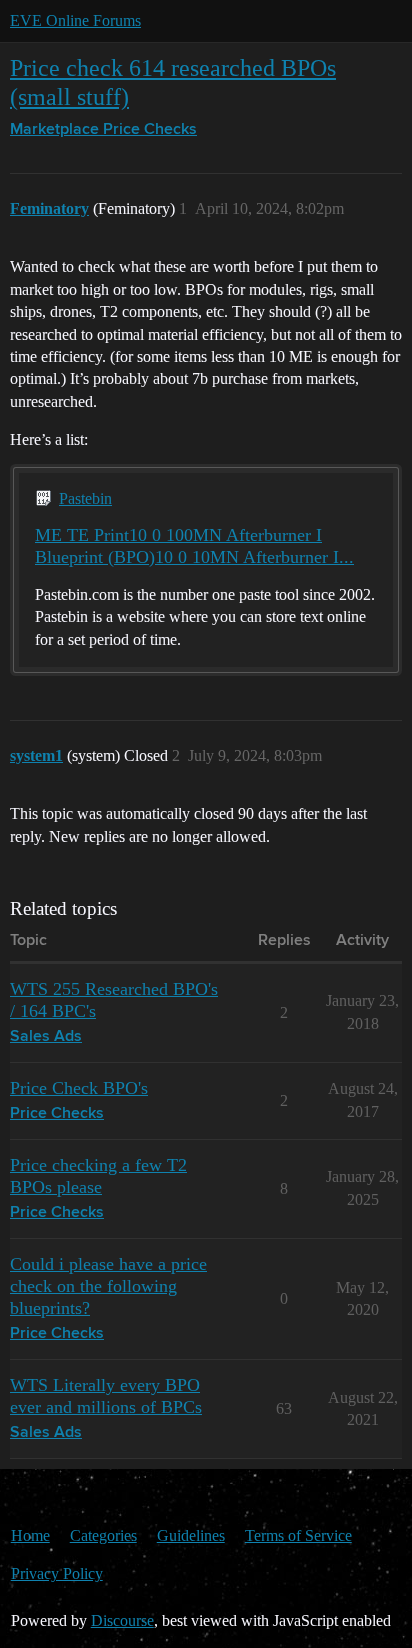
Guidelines (191, 1535)
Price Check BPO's (79, 1088)
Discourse (122, 1620)
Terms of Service (298, 1535)
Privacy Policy (57, 1573)
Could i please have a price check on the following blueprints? (108, 1286)
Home (30, 1535)
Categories (103, 1535)
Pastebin (85, 498)
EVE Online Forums (75, 20)
